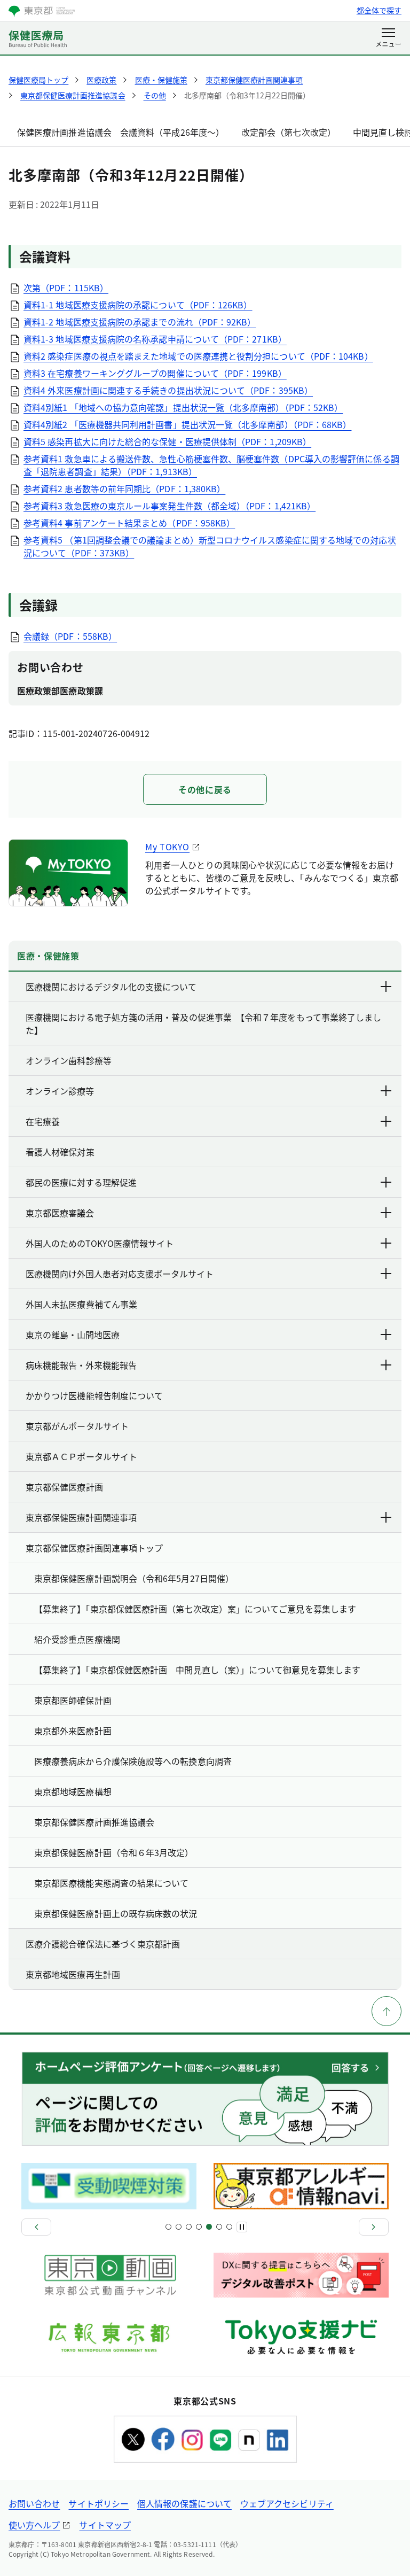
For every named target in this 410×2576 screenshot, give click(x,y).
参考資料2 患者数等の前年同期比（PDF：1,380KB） (124, 488)
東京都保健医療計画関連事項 (81, 1517)
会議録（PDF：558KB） (70, 636)
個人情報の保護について (184, 2503)
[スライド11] (219, 2227)
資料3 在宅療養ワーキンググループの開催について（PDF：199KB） (155, 373)
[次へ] (374, 2227)
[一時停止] (242, 2227)
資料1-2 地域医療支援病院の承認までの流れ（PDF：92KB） (140, 322)
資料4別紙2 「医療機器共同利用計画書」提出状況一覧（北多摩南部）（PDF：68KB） (187, 424)
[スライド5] (189, 2227)
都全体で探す (379, 10)
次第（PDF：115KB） (66, 288)
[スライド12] (229, 2227)
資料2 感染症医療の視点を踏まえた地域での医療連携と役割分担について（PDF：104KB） (198, 356)
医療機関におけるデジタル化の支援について (111, 987)
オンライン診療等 (60, 1091)
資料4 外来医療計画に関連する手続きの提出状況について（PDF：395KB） (168, 390)
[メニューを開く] (388, 38)
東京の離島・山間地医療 (73, 1334)
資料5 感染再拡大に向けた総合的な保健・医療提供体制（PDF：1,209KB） (167, 441)
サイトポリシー (98, 2503)
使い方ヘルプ (34, 2525)
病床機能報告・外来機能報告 (81, 1365)
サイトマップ (105, 2525)
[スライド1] (168, 2227)
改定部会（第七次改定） (289, 132)
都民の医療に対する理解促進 (81, 1182)
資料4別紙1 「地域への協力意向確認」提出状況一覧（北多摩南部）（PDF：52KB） (183, 407)
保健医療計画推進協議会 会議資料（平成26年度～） (121, 132)
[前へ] (36, 2227)
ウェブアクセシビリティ (287, 2503)
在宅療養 (43, 1121)
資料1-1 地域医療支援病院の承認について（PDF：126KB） (138, 305)
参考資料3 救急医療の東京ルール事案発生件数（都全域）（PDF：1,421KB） (169, 506)
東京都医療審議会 (60, 1213)
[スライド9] (209, 2227)
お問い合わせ (34, 2503)
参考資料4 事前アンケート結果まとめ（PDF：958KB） (129, 523)
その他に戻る (205, 789)
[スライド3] (179, 2227)
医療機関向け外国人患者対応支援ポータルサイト (120, 1274)
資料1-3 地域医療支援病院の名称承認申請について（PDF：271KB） (155, 339)
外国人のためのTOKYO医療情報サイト (100, 1243)
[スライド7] (199, 2227)
